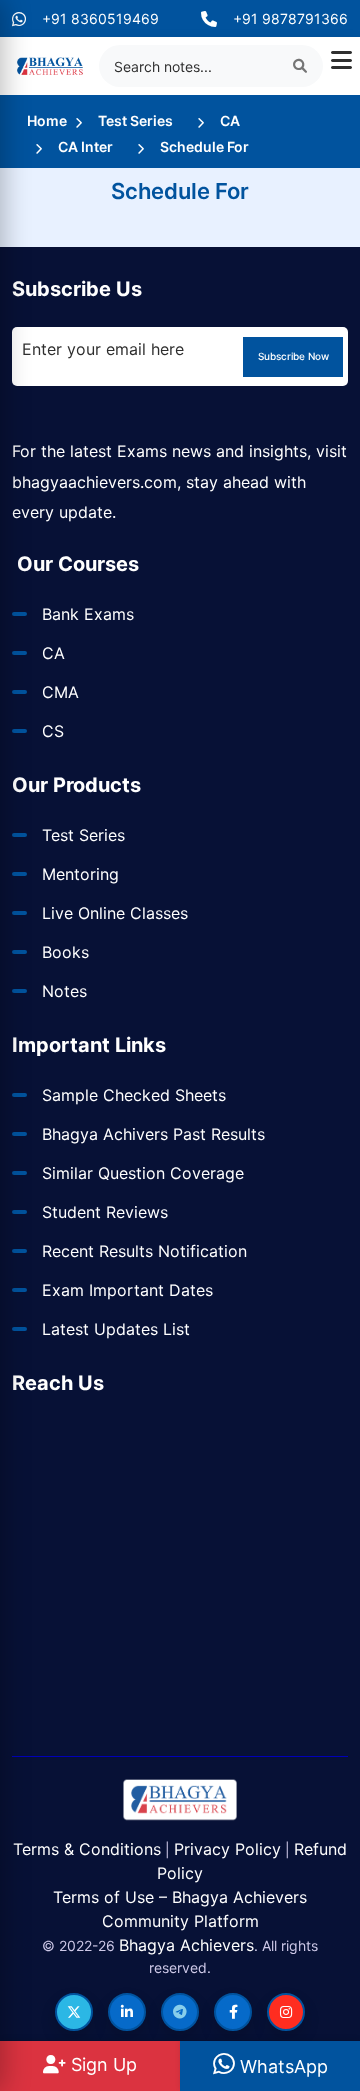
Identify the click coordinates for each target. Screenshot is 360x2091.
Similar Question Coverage (143, 1173)
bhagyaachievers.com (94, 482)
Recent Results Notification (144, 1251)
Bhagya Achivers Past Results (153, 1134)
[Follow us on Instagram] (286, 2012)
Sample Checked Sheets (134, 1095)
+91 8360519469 (100, 18)
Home (47, 120)
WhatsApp (281, 2066)
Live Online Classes (115, 913)
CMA (60, 692)
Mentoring (80, 874)
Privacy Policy (227, 1849)
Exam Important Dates (127, 1290)
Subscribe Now (293, 356)
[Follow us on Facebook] (233, 2012)
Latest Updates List (116, 1329)
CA (230, 120)
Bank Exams (88, 614)
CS (53, 731)
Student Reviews (105, 1212)
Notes (64, 991)
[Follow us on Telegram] (180, 2012)
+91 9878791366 (290, 18)
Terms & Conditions (87, 1849)
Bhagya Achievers (186, 1945)
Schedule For (204, 146)
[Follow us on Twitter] (74, 2012)
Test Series (135, 120)
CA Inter (85, 146)
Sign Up (101, 2064)
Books (65, 952)
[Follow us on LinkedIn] (127, 2012)
